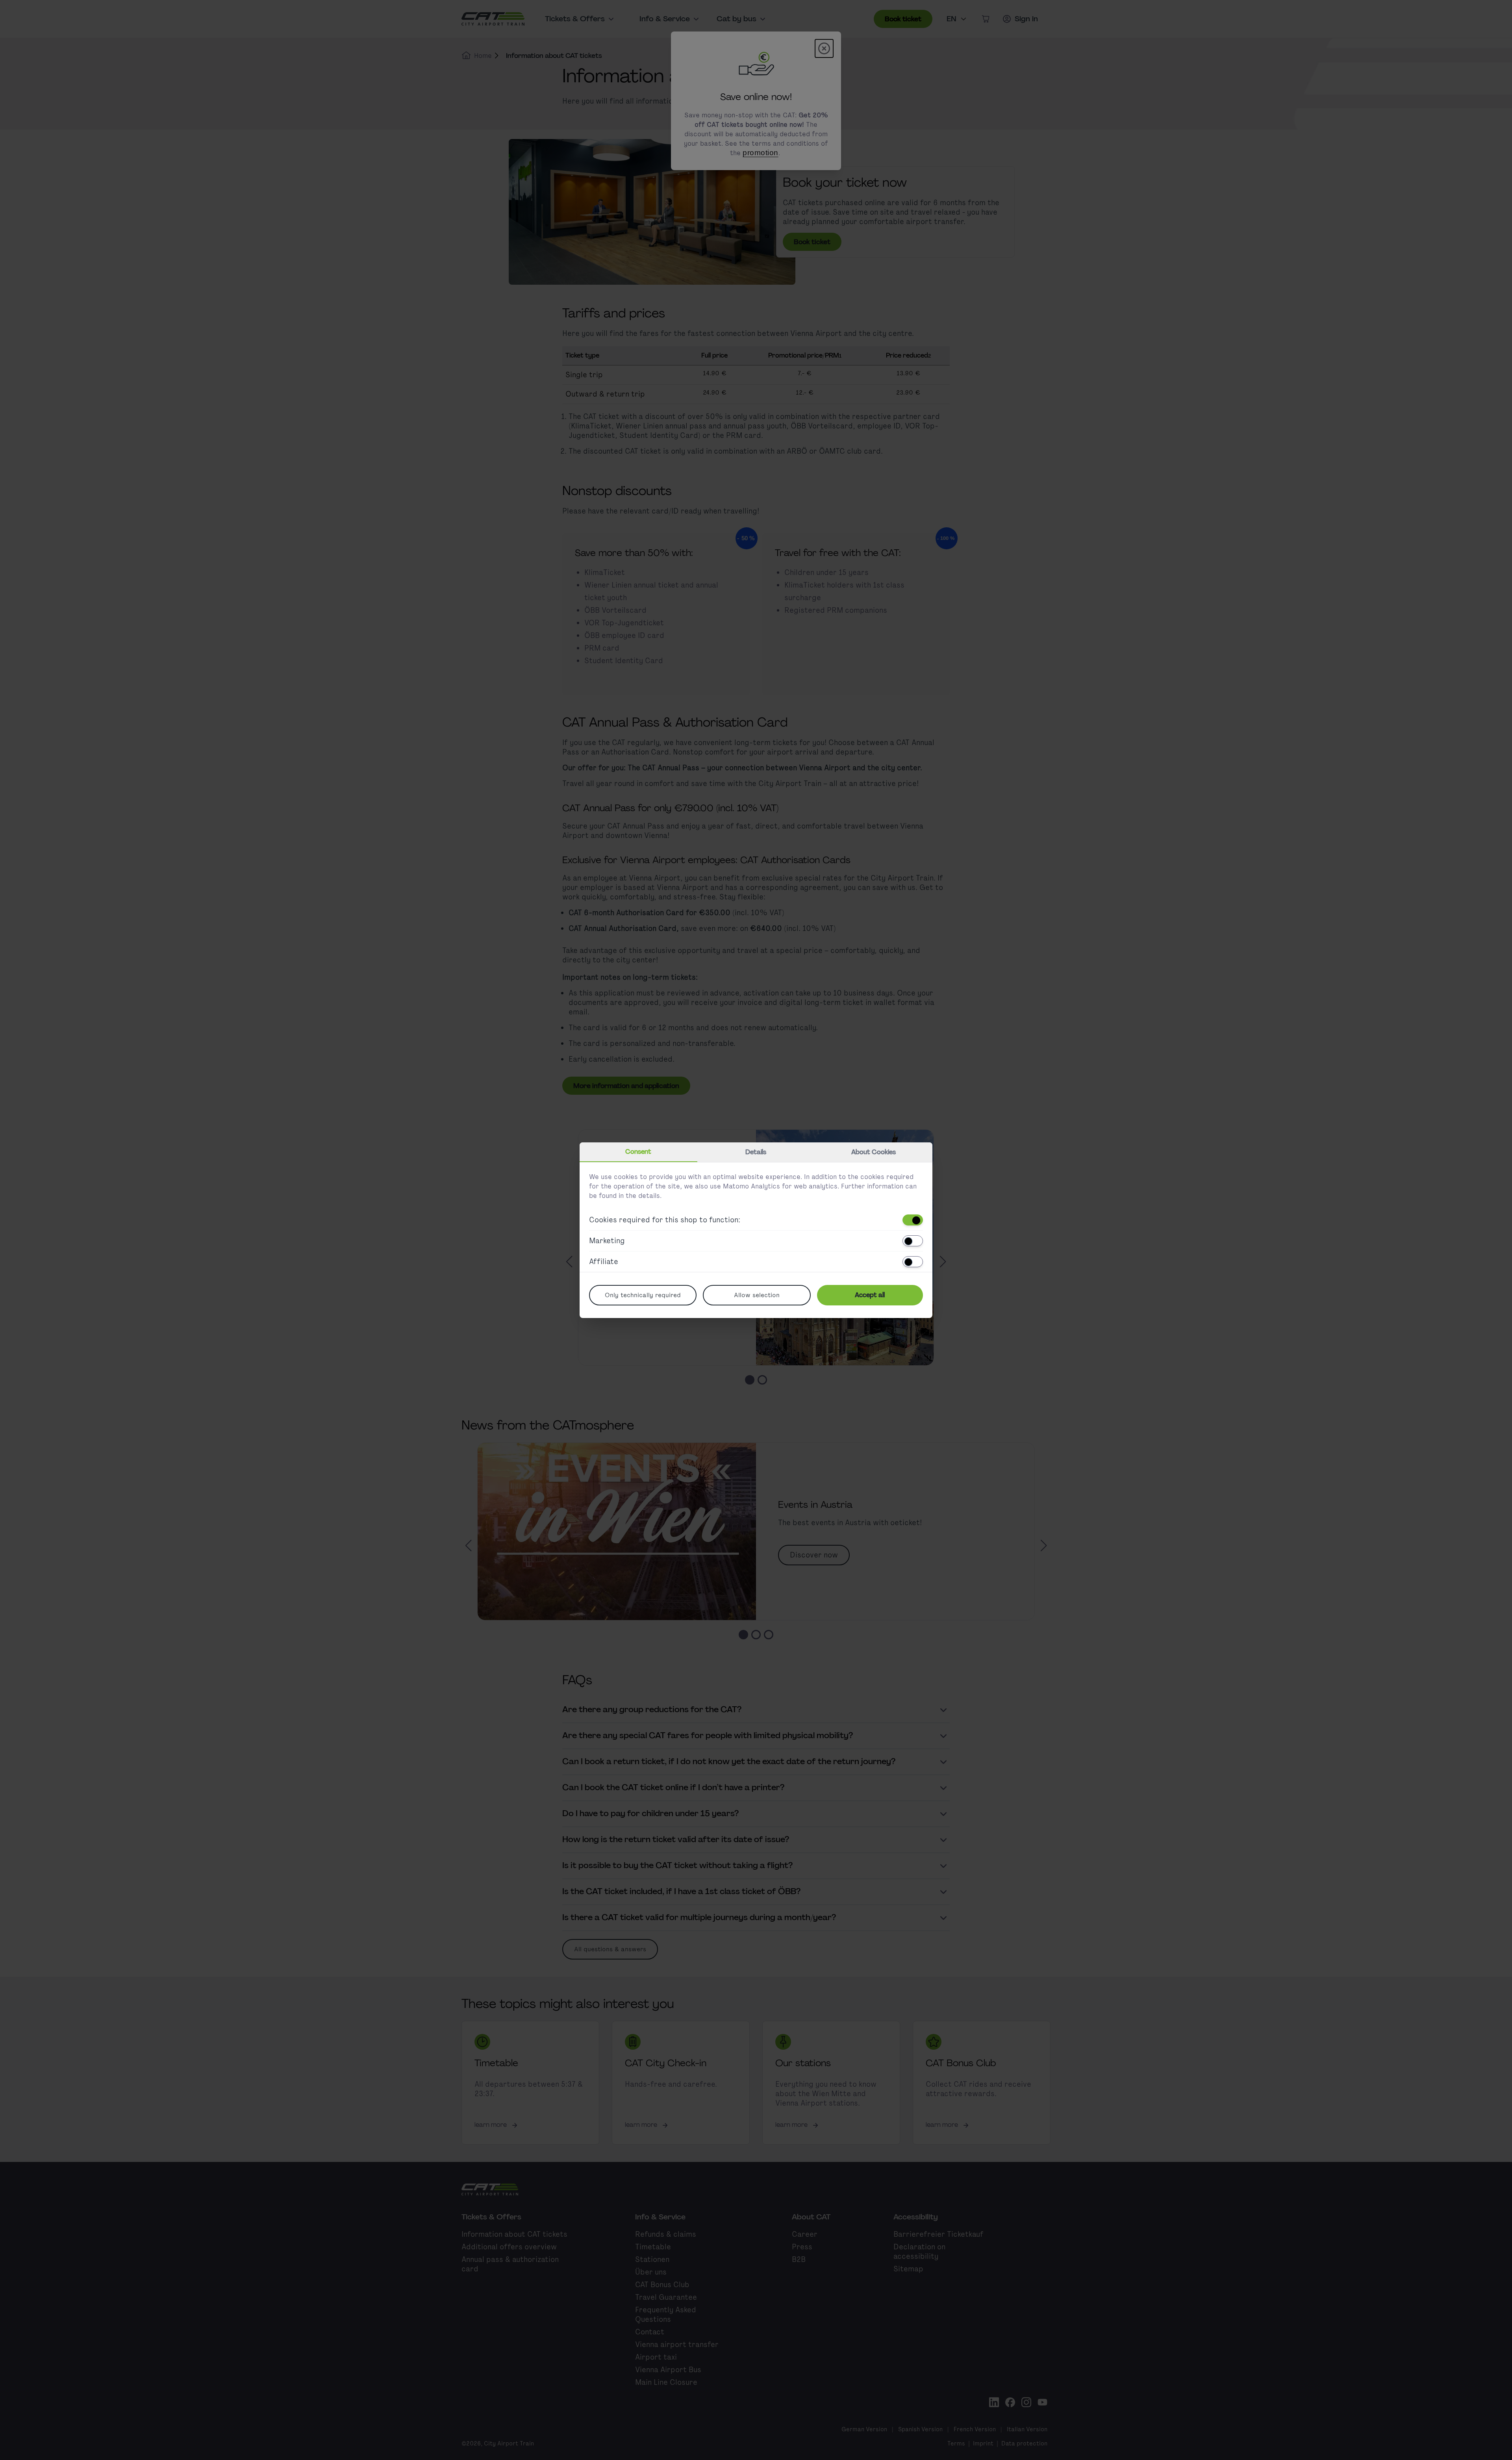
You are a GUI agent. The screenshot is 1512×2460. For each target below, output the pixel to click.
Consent (638, 1152)
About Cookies (874, 1152)
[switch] (913, 1220)
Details (756, 1152)
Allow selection (757, 1295)
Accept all (870, 1295)
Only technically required (643, 1295)
